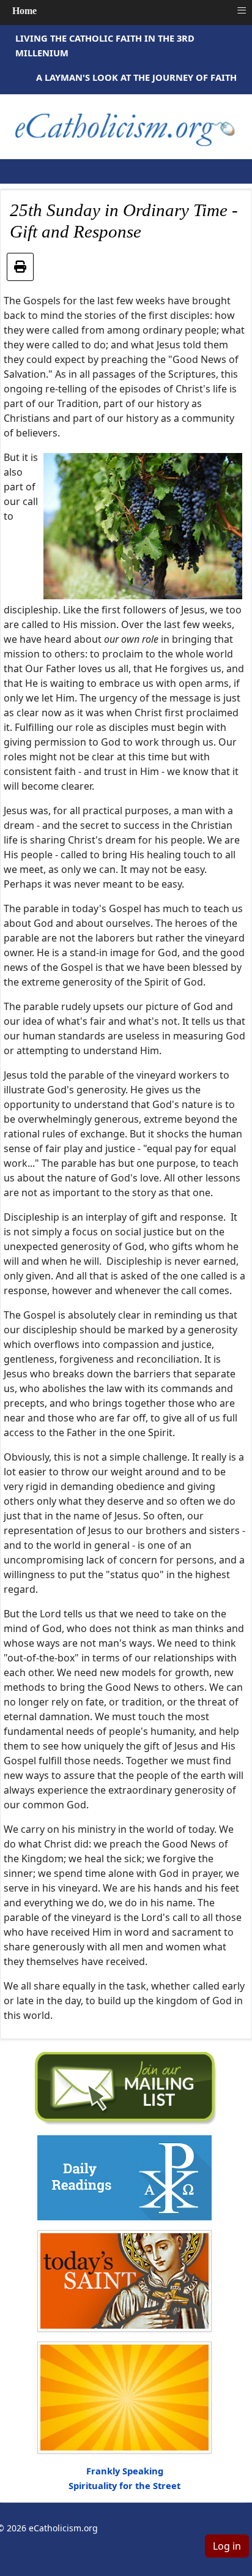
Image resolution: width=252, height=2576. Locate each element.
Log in (227, 2546)
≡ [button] (242, 10)
